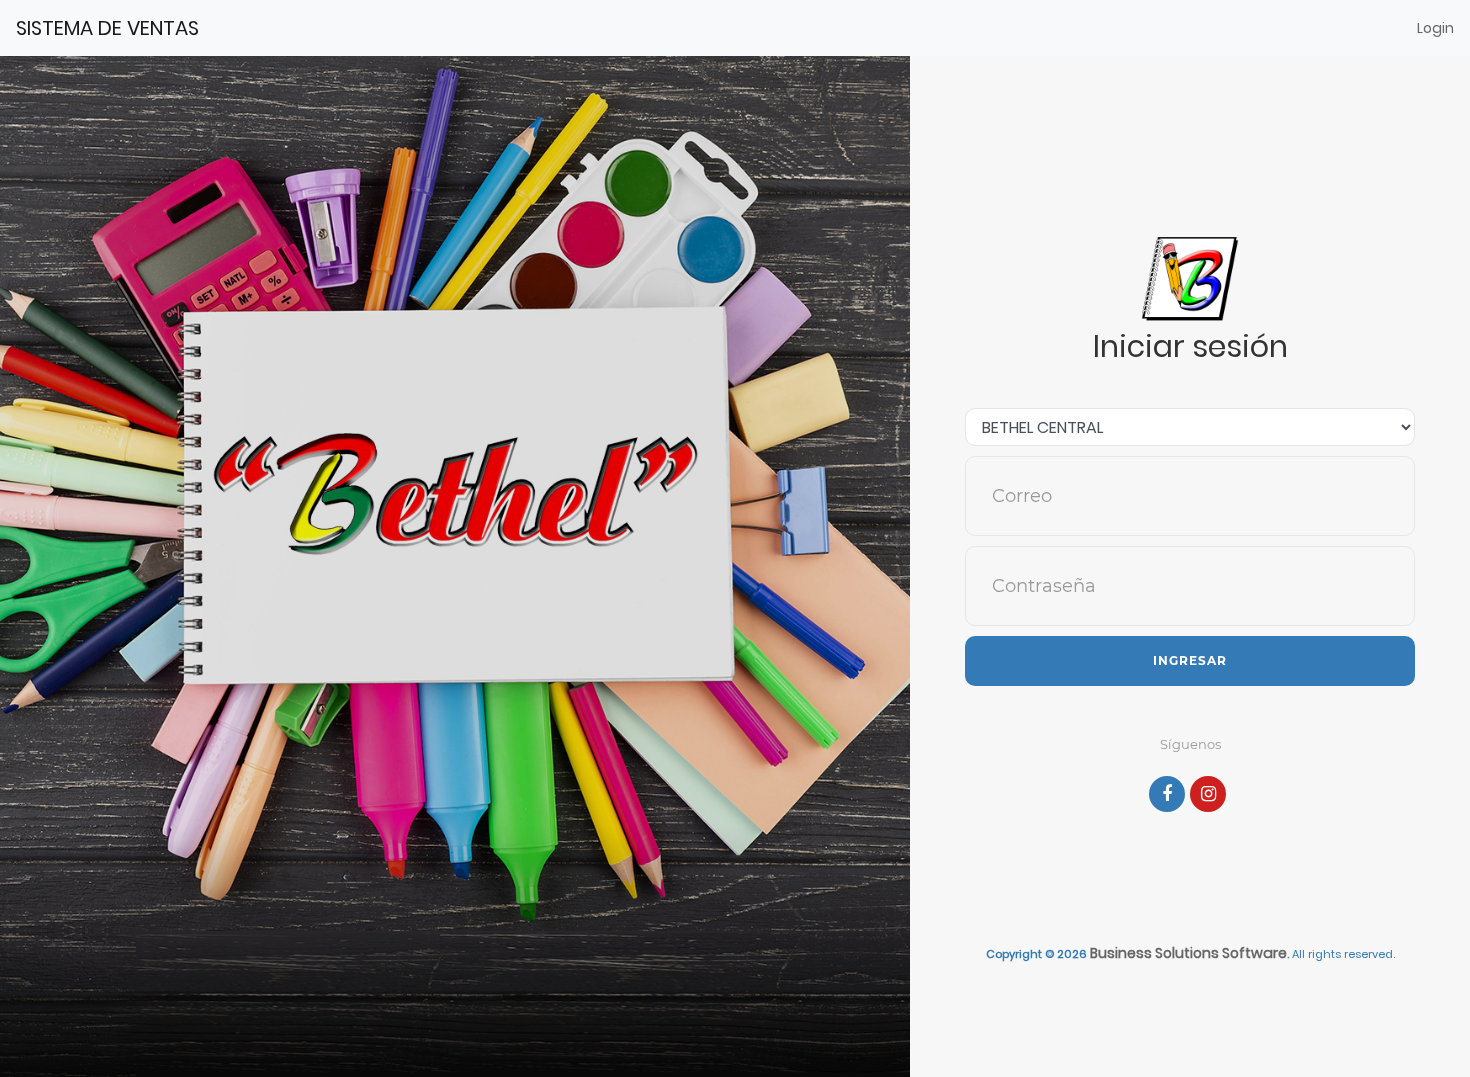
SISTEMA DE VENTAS (107, 28)
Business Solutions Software (1188, 953)
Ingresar (1190, 660)
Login (1435, 28)
